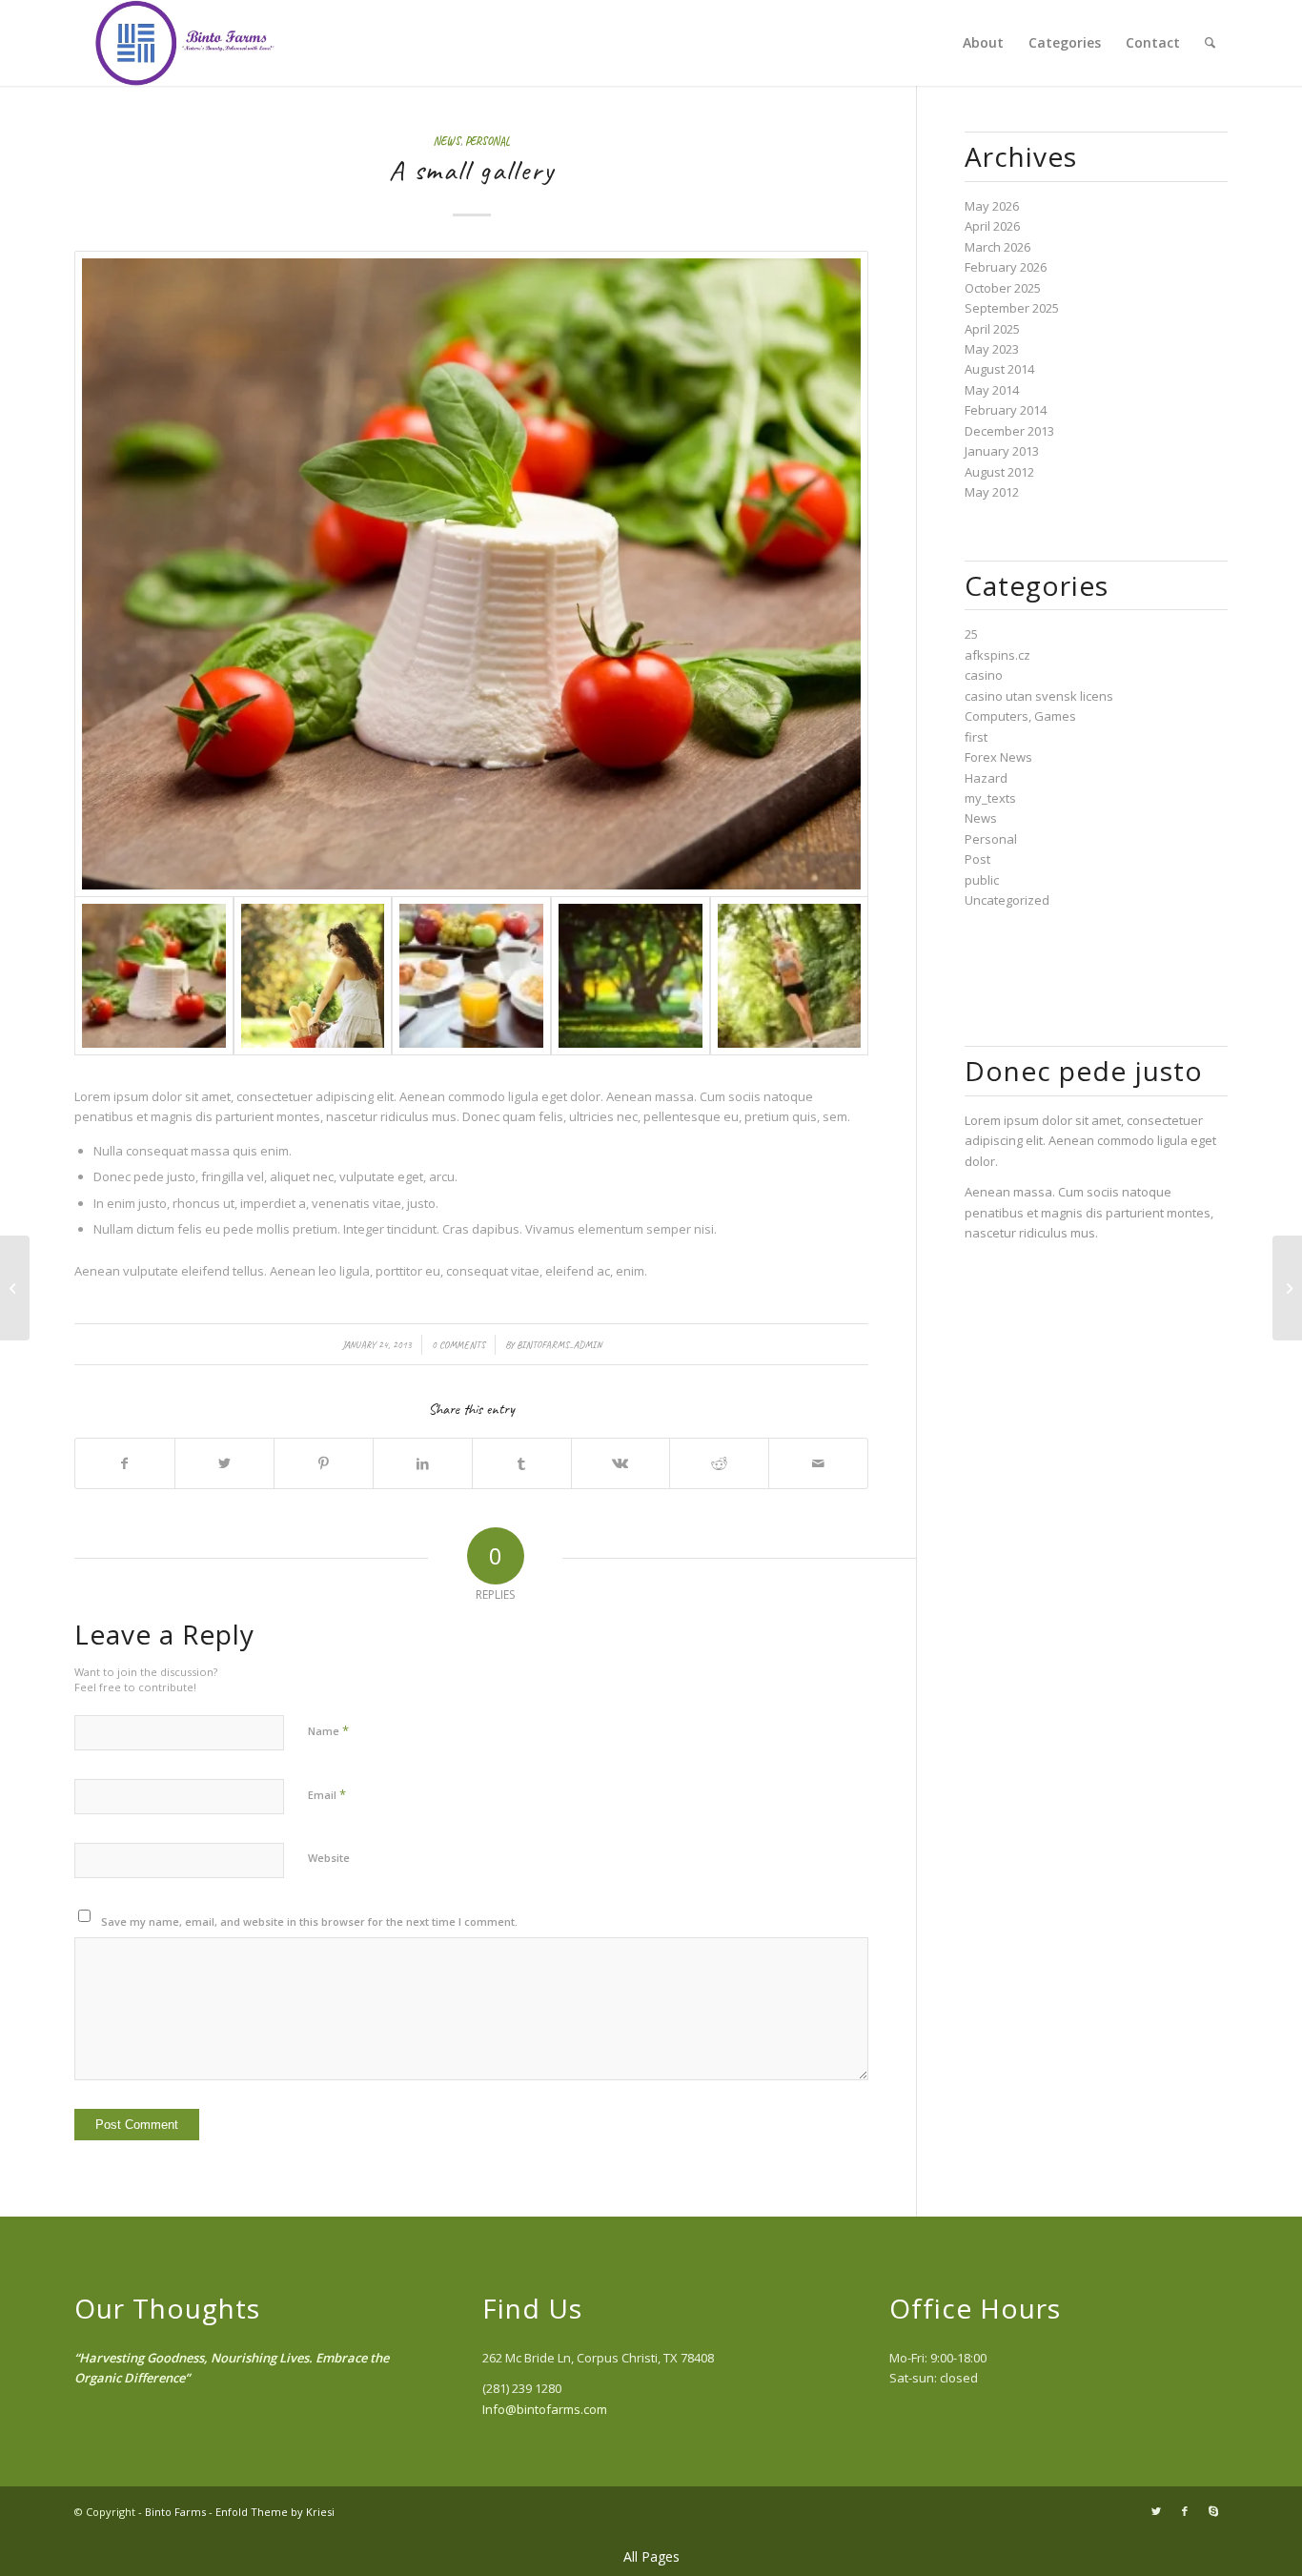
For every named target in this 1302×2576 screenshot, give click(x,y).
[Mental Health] (313, 976)
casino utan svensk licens (1039, 696)
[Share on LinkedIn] (423, 1463)
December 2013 (1009, 431)
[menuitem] (983, 43)
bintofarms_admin (559, 1345)
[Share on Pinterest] (324, 1463)
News (447, 142)
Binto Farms (175, 2512)
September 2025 (1012, 308)
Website (329, 1858)
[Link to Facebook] (1185, 2511)
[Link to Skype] (1213, 2511)
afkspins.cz (997, 655)
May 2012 (992, 492)
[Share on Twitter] (224, 1463)
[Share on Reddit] (719, 1463)
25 (971, 634)
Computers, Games (1020, 716)
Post (977, 859)
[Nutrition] (471, 976)
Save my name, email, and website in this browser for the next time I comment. (309, 1922)
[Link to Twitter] (1156, 2511)
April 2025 (992, 329)
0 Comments (458, 1345)
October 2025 (1003, 288)
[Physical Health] (790, 976)
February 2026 (1006, 267)
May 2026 (992, 206)
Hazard (986, 778)
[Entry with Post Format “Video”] (1287, 1288)
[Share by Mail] (818, 1463)
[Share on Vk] (621, 1463)
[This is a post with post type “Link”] (15, 1288)
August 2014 (999, 369)
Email (327, 1794)
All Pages (651, 2556)
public (982, 880)
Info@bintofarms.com (545, 2409)
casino (984, 675)
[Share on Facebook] (125, 1463)
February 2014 (1006, 410)
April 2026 (992, 226)
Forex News (998, 757)
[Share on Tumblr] (522, 1463)
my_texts (990, 798)
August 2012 (999, 472)
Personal (488, 142)
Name (328, 1730)
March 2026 (997, 247)
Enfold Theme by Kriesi (275, 2512)
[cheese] (471, 574)
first (976, 737)
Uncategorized (1007, 900)
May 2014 (992, 390)
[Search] (1210, 43)
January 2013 (1002, 451)
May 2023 (992, 349)
